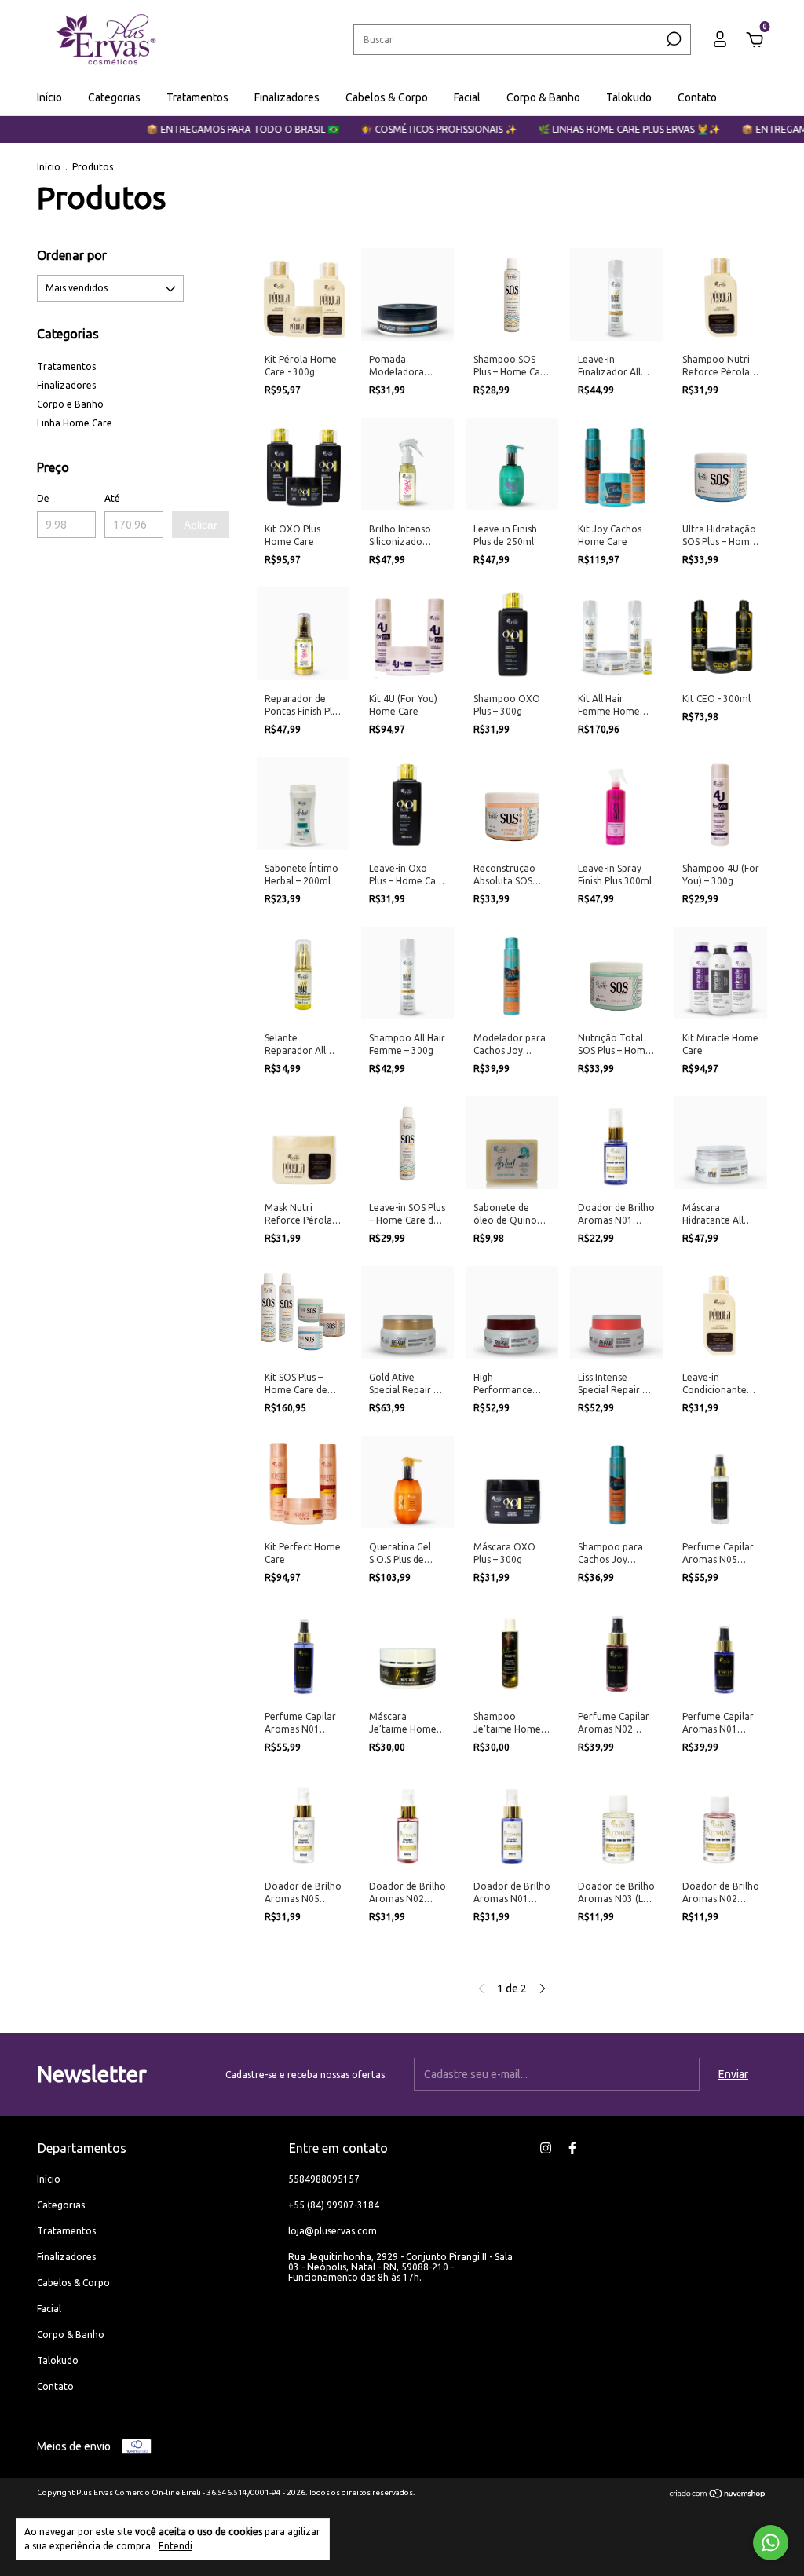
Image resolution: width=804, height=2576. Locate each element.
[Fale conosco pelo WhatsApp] (771, 2543)
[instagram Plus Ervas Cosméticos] (546, 2148)
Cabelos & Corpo (387, 97)
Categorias (114, 97)
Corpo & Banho (543, 97)
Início (49, 97)
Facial (467, 97)
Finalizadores (287, 97)
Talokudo (629, 97)
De (43, 498)
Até (112, 498)
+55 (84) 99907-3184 (334, 2205)
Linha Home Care (75, 423)
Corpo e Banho (70, 404)
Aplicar (201, 525)
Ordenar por (72, 255)
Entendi (175, 2546)
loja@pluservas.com (333, 2231)
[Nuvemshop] (718, 2495)
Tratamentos (197, 97)
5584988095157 (324, 2179)
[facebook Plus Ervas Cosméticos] (572, 2148)
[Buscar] (672, 39)
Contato (697, 97)
